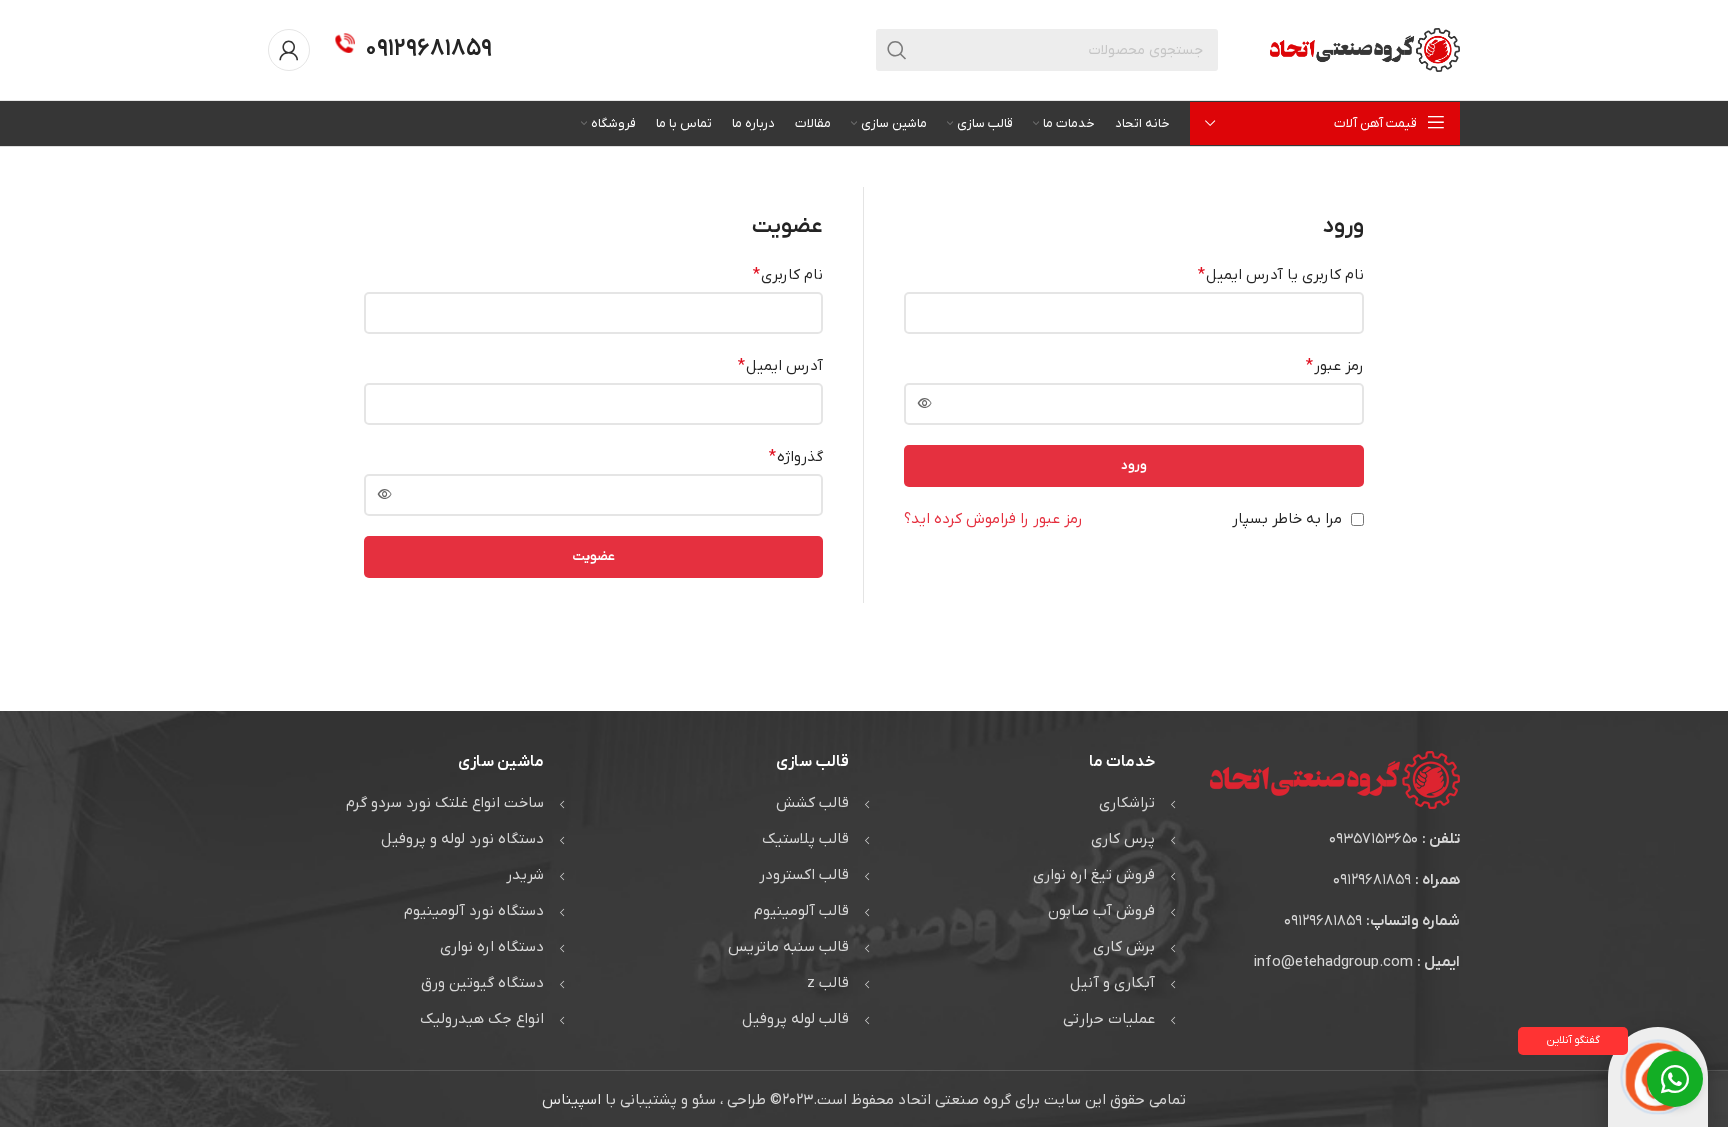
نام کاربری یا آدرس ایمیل (1281, 275)
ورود (1134, 465)
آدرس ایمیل (780, 366)
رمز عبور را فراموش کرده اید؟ (993, 519)
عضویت (593, 556)
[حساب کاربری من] (289, 50)
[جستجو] (897, 50)
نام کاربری (788, 275)
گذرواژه (796, 457)
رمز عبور (1335, 366)
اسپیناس (571, 1100)
